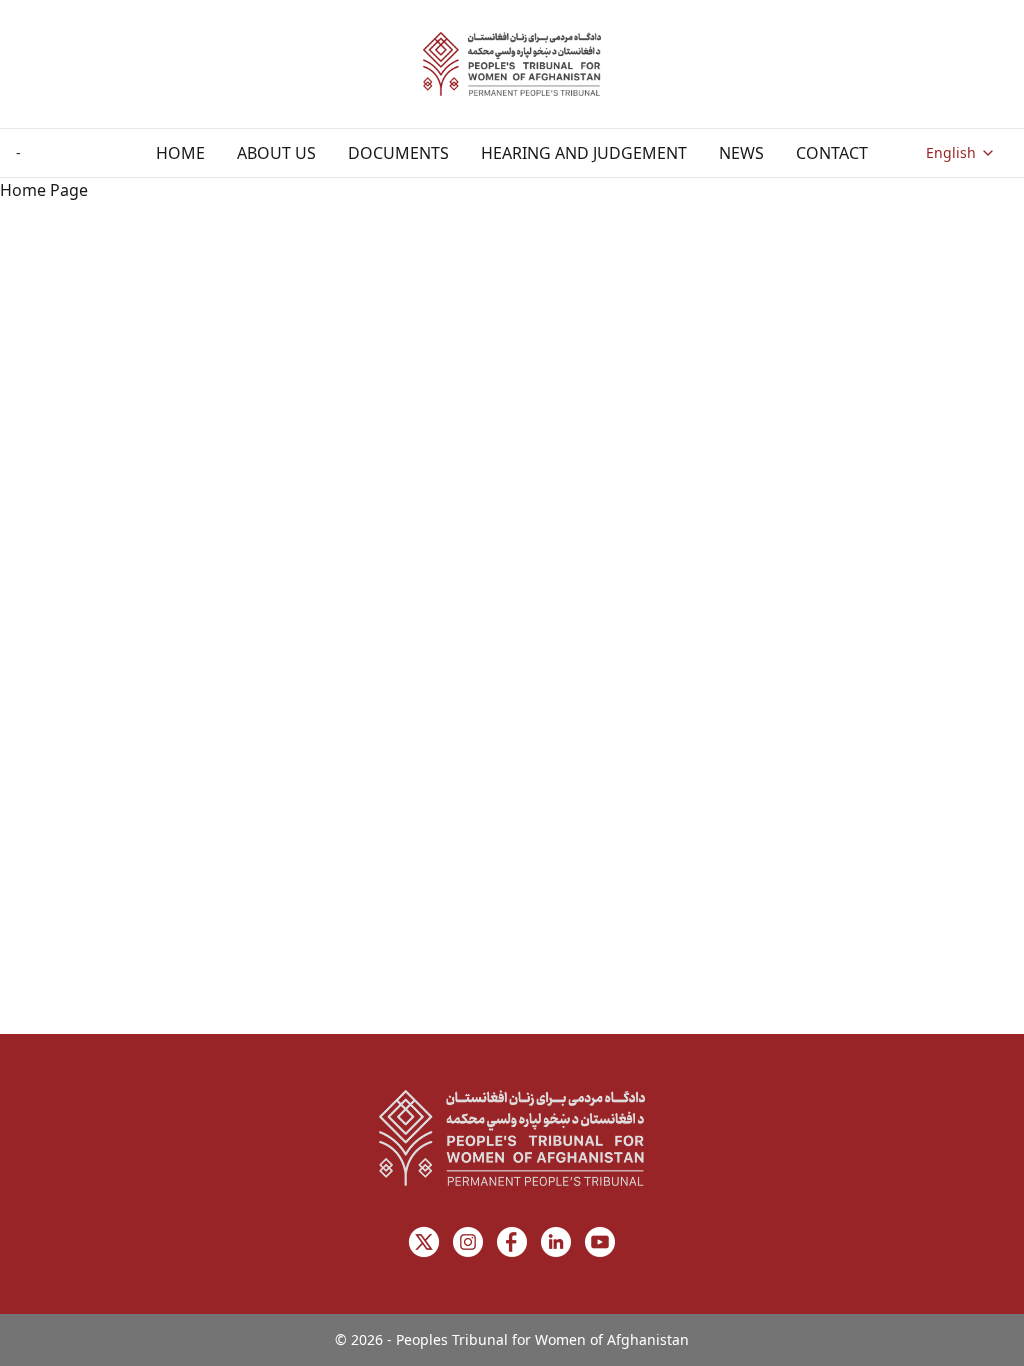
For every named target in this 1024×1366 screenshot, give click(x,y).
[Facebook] (512, 1242)
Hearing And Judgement (584, 153)
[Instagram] (468, 1242)
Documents (398, 153)
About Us (276, 153)
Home (180, 153)
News (741, 153)
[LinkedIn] (556, 1242)
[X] (424, 1242)
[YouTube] (600, 1242)
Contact (832, 153)
